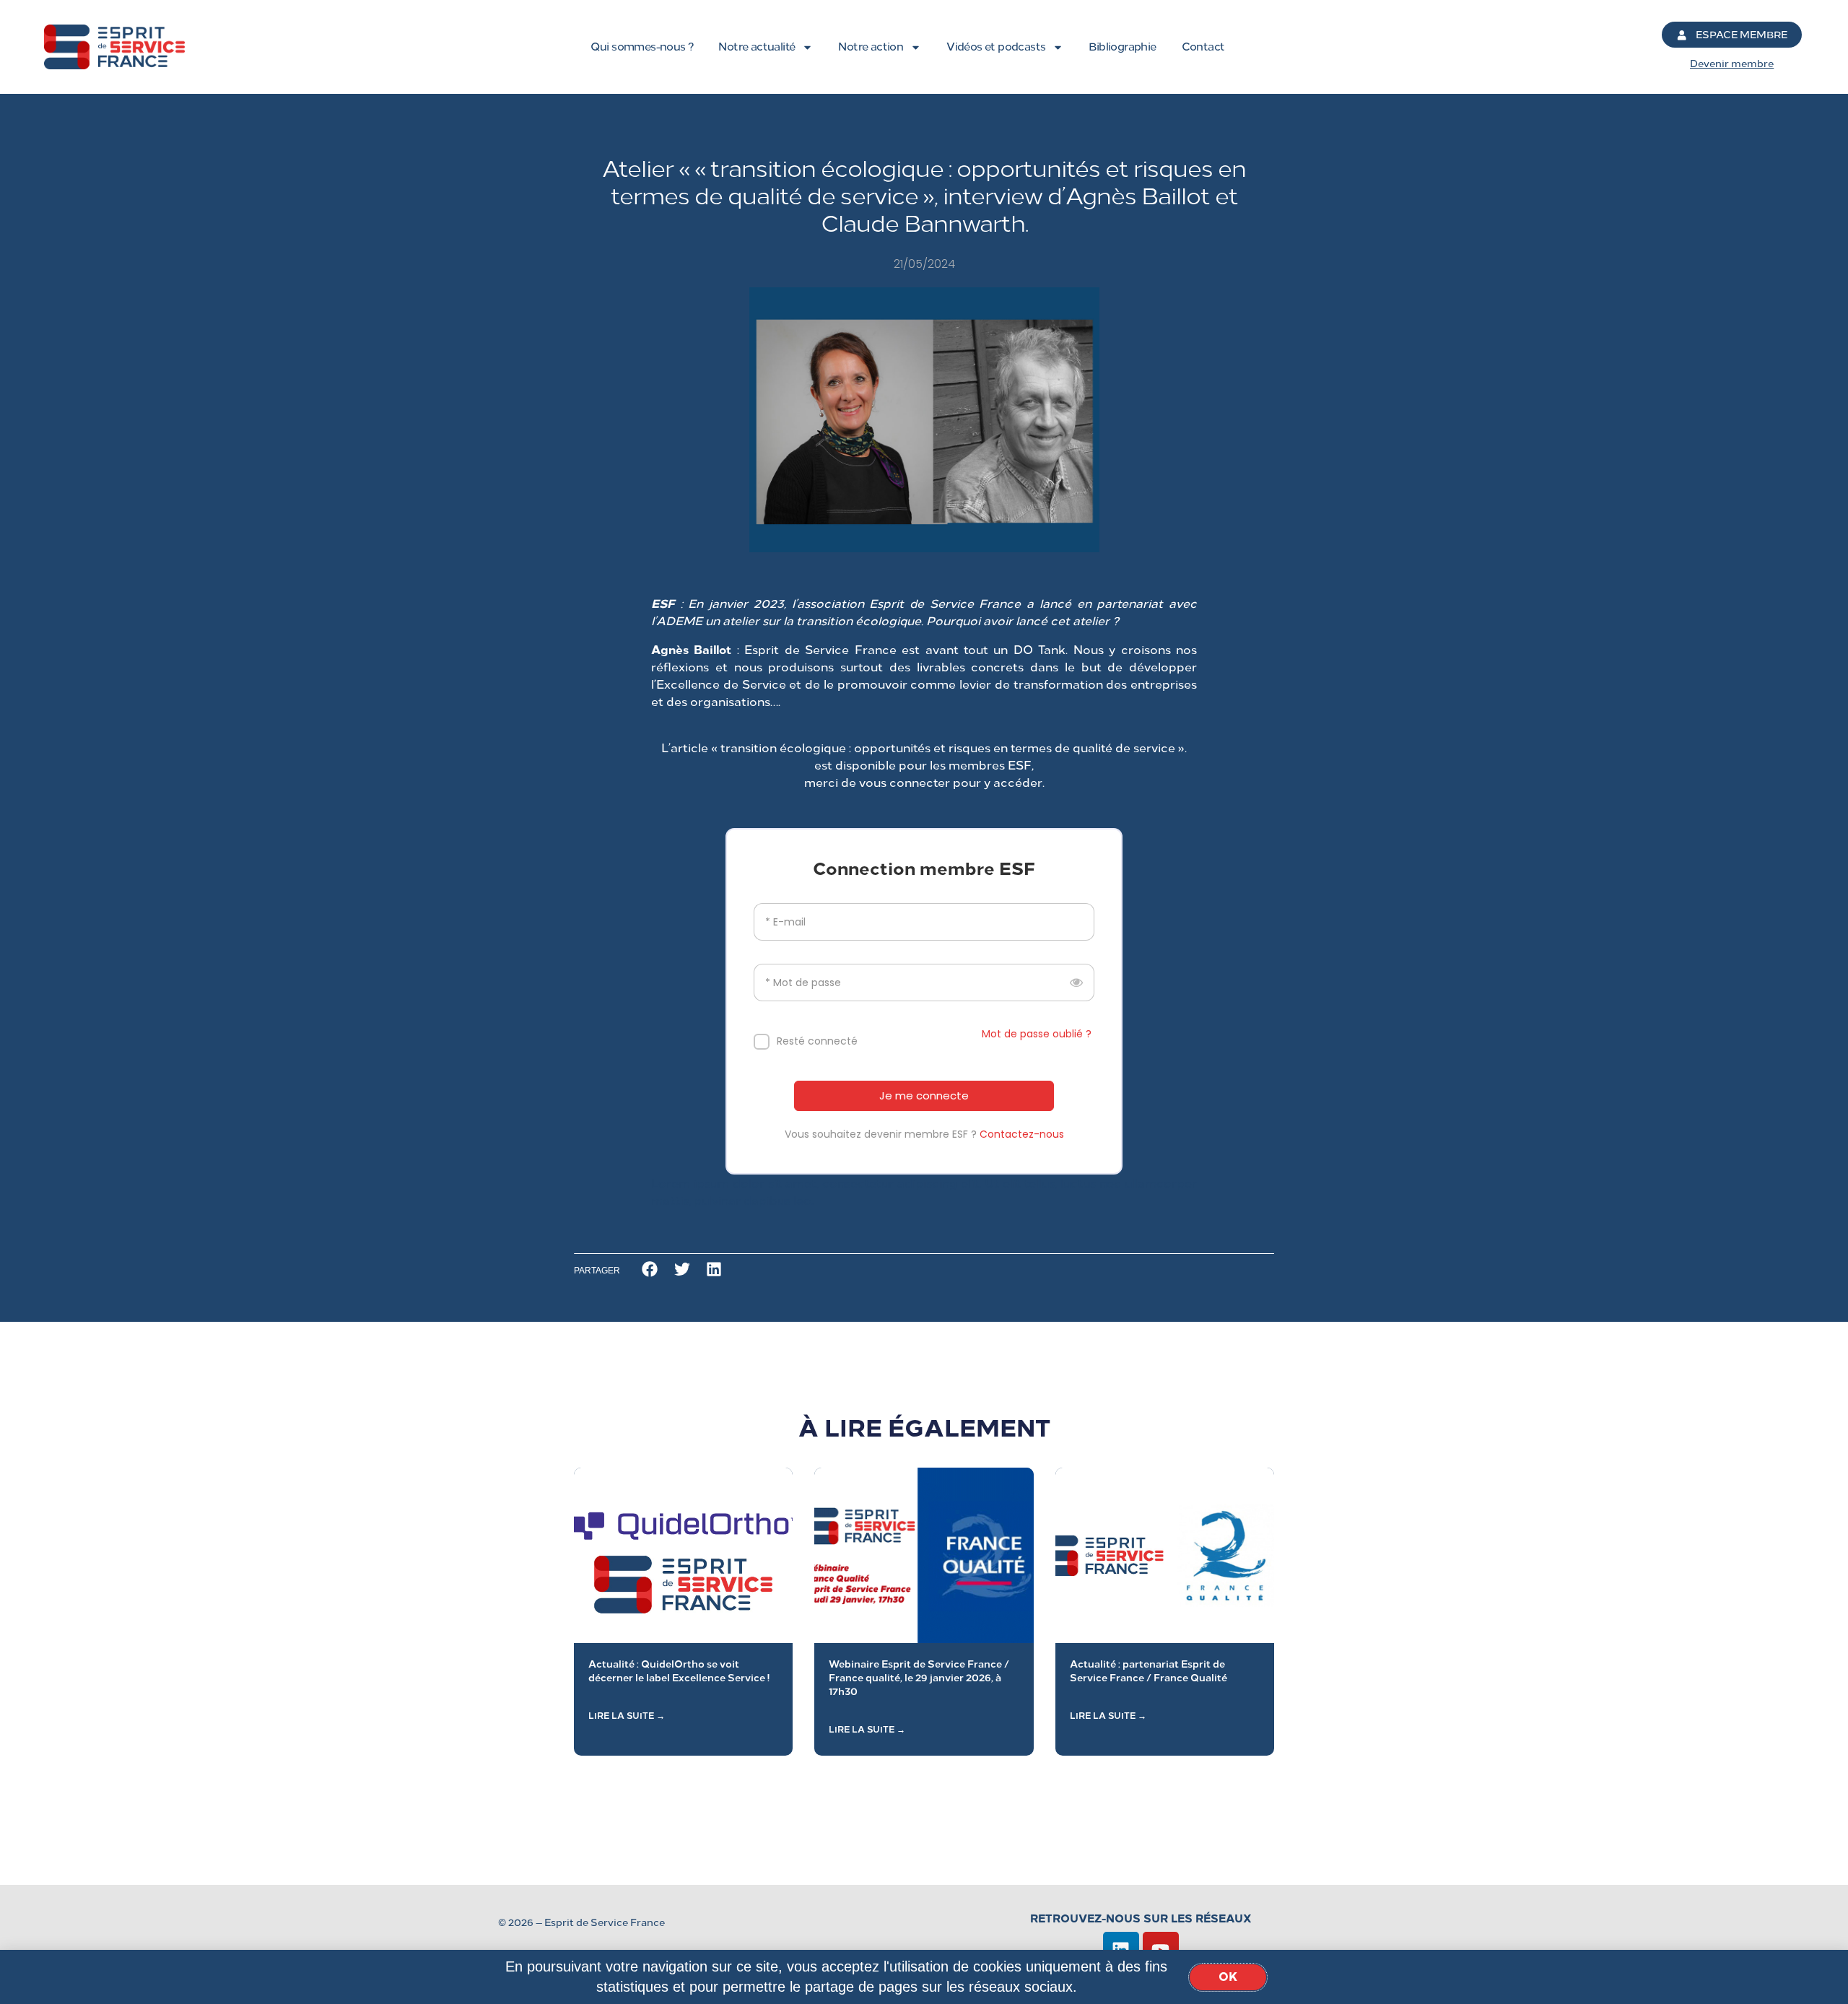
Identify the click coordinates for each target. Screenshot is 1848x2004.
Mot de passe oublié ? (1037, 1034)
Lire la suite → (627, 1716)
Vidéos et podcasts (996, 47)
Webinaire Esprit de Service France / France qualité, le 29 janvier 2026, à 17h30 (919, 1678)
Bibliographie (1122, 47)
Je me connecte (924, 1095)
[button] (650, 1269)
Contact (1203, 47)
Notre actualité (757, 47)
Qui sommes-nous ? (642, 47)
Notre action (871, 47)
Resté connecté (817, 1041)
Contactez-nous (1022, 1134)
